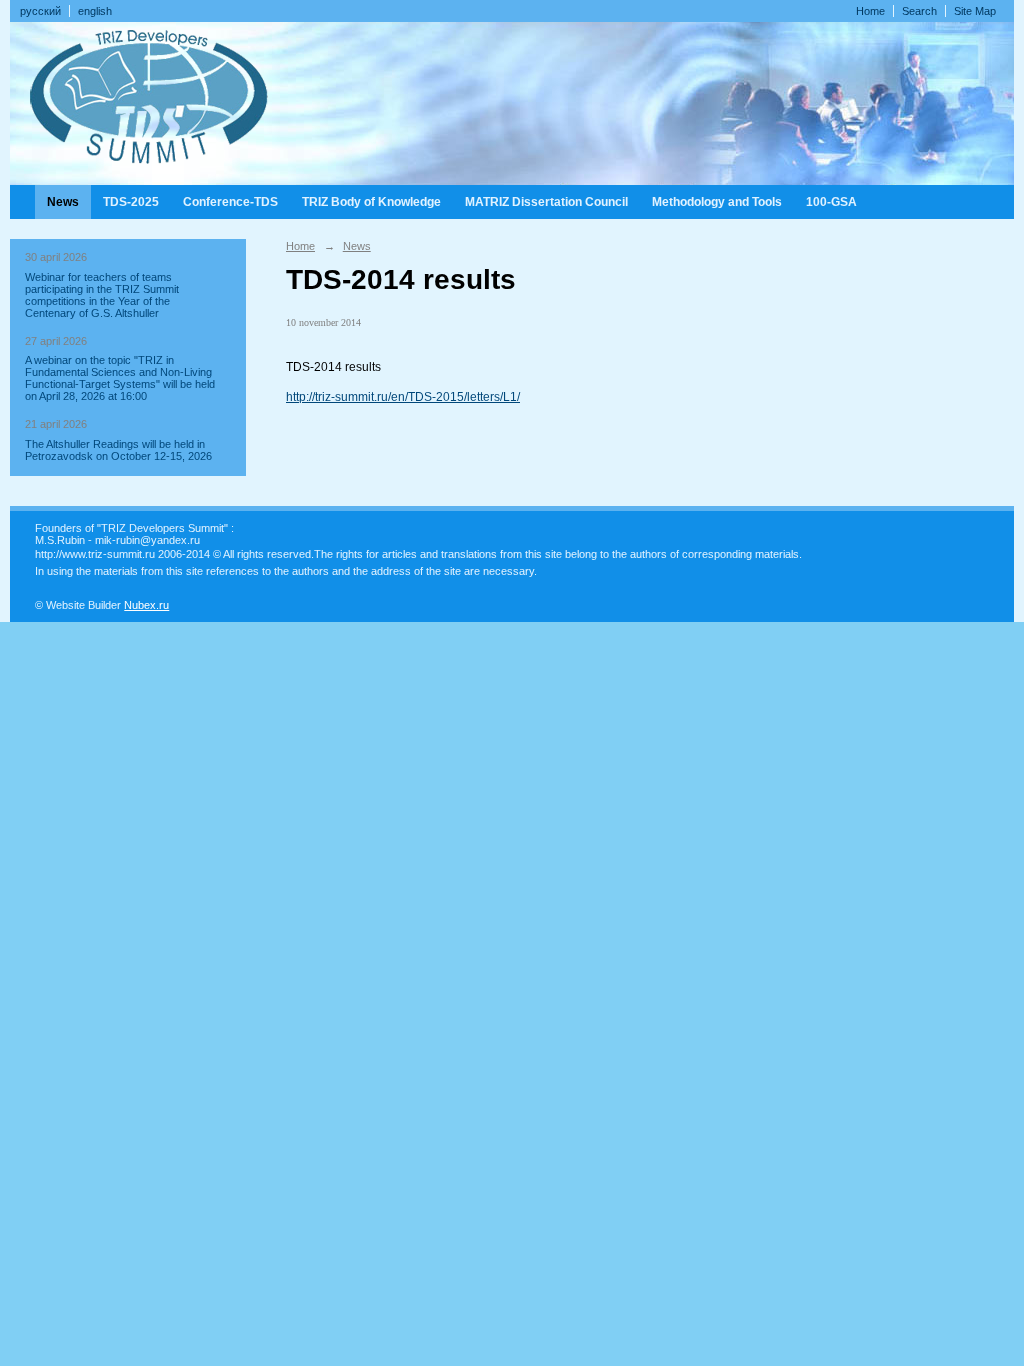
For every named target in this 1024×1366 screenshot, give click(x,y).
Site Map (975, 11)
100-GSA (831, 202)
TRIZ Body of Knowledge (371, 202)
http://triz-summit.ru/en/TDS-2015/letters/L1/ (403, 397)
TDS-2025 (131, 202)
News (63, 202)
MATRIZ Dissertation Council (546, 202)
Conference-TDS (230, 202)
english (95, 11)
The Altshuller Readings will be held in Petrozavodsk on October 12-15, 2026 (118, 450)
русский (40, 11)
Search (919, 11)
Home (870, 11)
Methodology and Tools (717, 202)
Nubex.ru (146, 605)
